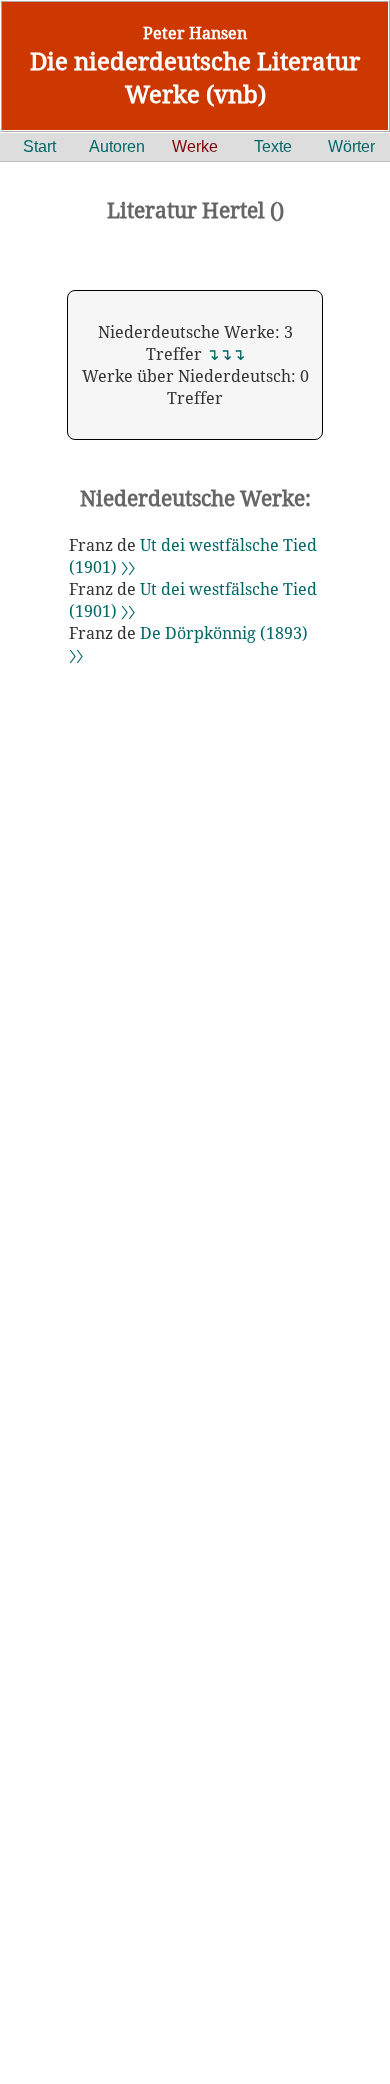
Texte (273, 146)
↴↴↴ (225, 354)
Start (39, 146)
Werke (195, 146)
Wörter (351, 146)
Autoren (117, 146)
